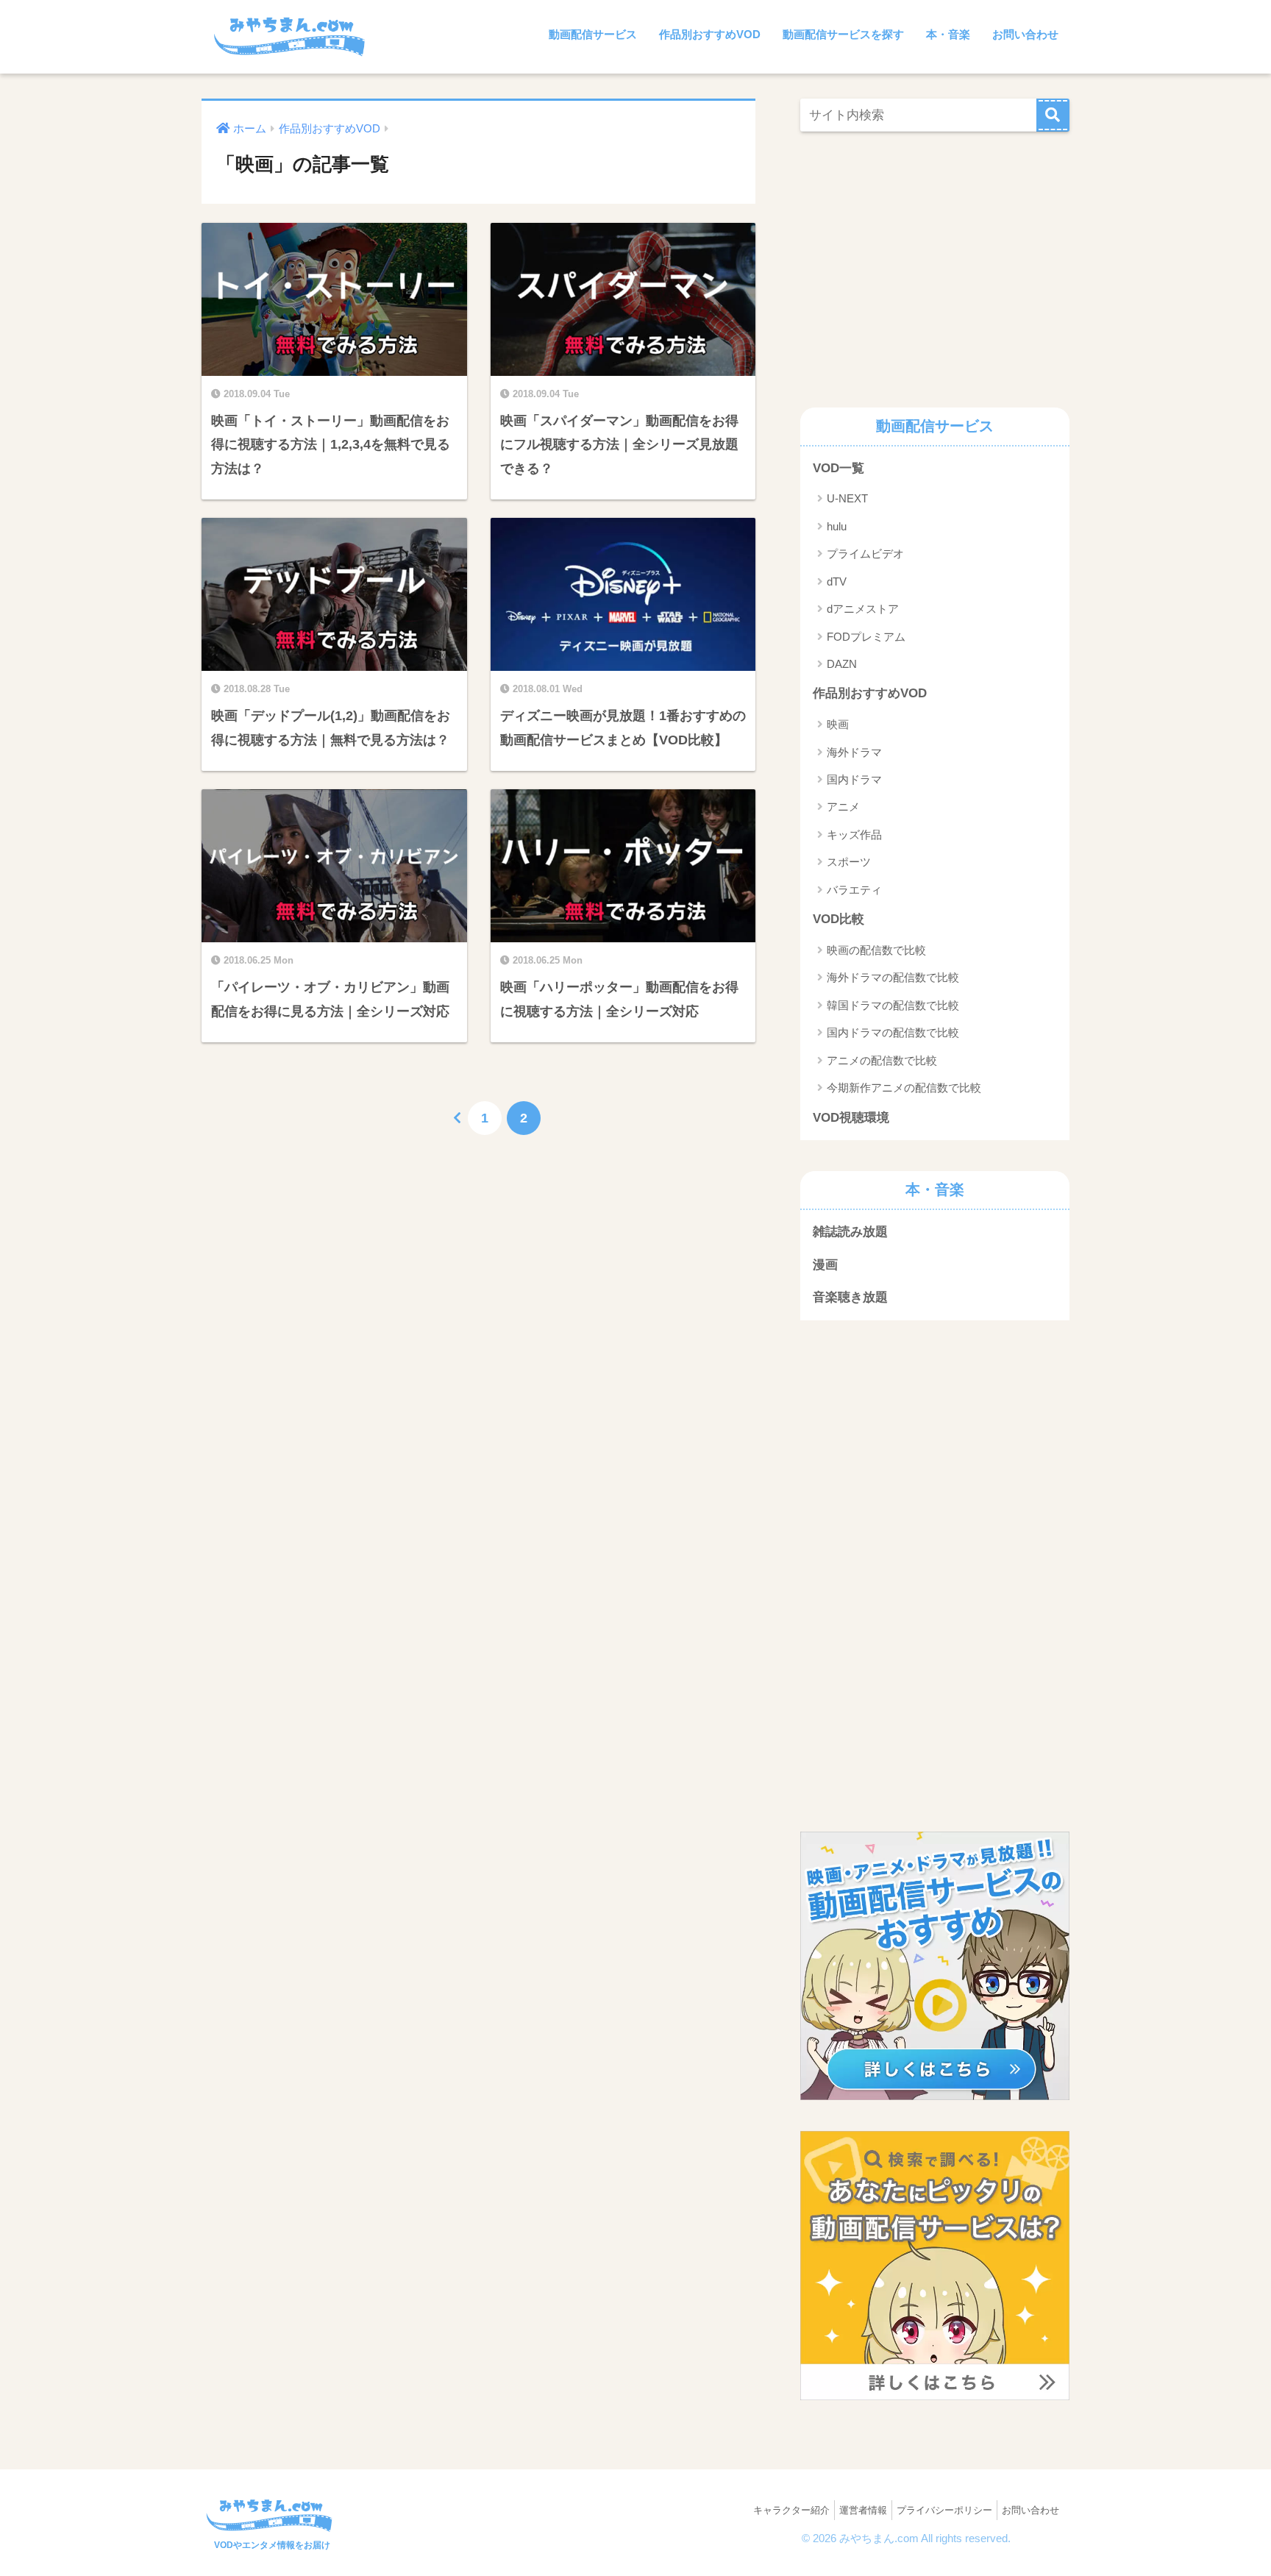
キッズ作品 (854, 835)
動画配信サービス (593, 34)
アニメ (843, 807)
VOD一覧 (839, 468)
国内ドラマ (854, 779)
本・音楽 (948, 34)
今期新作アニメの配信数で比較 (904, 1088)
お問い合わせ (1025, 34)
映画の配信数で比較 (876, 950)
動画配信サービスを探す (843, 34)
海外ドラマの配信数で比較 (893, 977)
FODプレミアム (866, 637)
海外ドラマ (854, 752)
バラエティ (854, 890)
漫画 (825, 1265)
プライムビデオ (865, 554)
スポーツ (849, 862)
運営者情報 (863, 2510)
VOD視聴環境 (851, 1118)
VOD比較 (839, 919)
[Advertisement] (924, 266)
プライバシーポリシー (944, 2510)
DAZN (842, 664)
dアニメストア (863, 609)
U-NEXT (847, 498)
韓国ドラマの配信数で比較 (893, 1005)
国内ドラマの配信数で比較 (893, 1032)
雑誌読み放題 (850, 1232)
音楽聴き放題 (850, 1297)
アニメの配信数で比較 (882, 1060)
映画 (838, 724)
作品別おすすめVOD (710, 34)
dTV (837, 581)
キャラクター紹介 (791, 2510)
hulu (837, 526)
